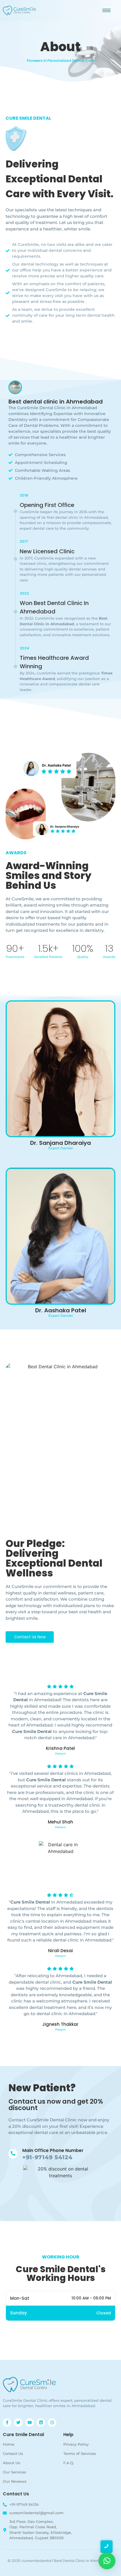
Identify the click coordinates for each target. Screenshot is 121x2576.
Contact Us (13, 2453)
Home (9, 2444)
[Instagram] (52, 2423)
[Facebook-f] (7, 2423)
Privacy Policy (76, 2444)
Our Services (14, 2472)
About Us (12, 2463)
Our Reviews (15, 2481)
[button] (107, 2561)
